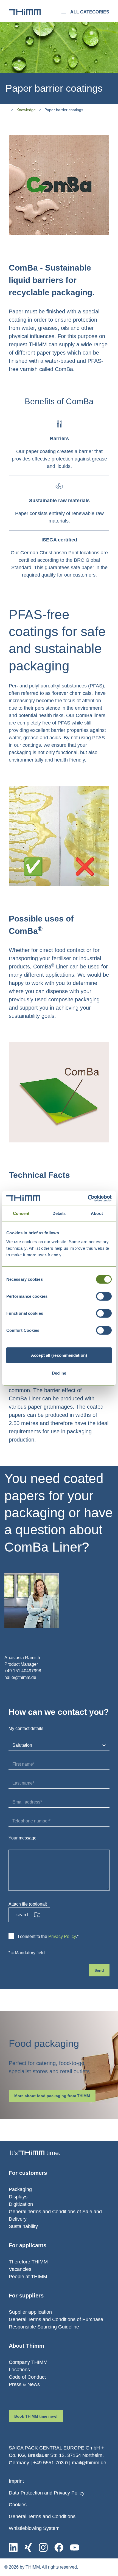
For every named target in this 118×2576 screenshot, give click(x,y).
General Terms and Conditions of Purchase (56, 2319)
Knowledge (26, 110)
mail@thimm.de (89, 2463)
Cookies (18, 2505)
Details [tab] (59, 1213)
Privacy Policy (62, 1936)
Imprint (16, 2481)
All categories (90, 12)
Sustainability (23, 2226)
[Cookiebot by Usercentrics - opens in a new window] (88, 1198)
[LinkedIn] (13, 2547)
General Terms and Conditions (42, 2516)
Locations (19, 2370)
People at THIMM (28, 2277)
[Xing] (28, 2547)
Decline (59, 1373)
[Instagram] (43, 2547)
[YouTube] (75, 2547)
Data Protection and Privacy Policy (47, 2493)
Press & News (24, 2384)
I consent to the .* (48, 1936)
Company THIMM (28, 2362)
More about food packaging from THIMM (52, 2096)
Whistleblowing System (34, 2528)
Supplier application (30, 2312)
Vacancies (20, 2269)
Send (99, 1970)
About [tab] (97, 1213)
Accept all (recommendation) (59, 1355)
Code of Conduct (27, 2377)
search (23, 1915)
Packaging (20, 2189)
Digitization (21, 2204)
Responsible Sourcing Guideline (44, 2327)
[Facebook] (59, 2547)
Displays (18, 2197)
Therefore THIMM (28, 2262)
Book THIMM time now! (36, 2416)
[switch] (104, 1296)
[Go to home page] (25, 12)
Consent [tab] (21, 1213)
